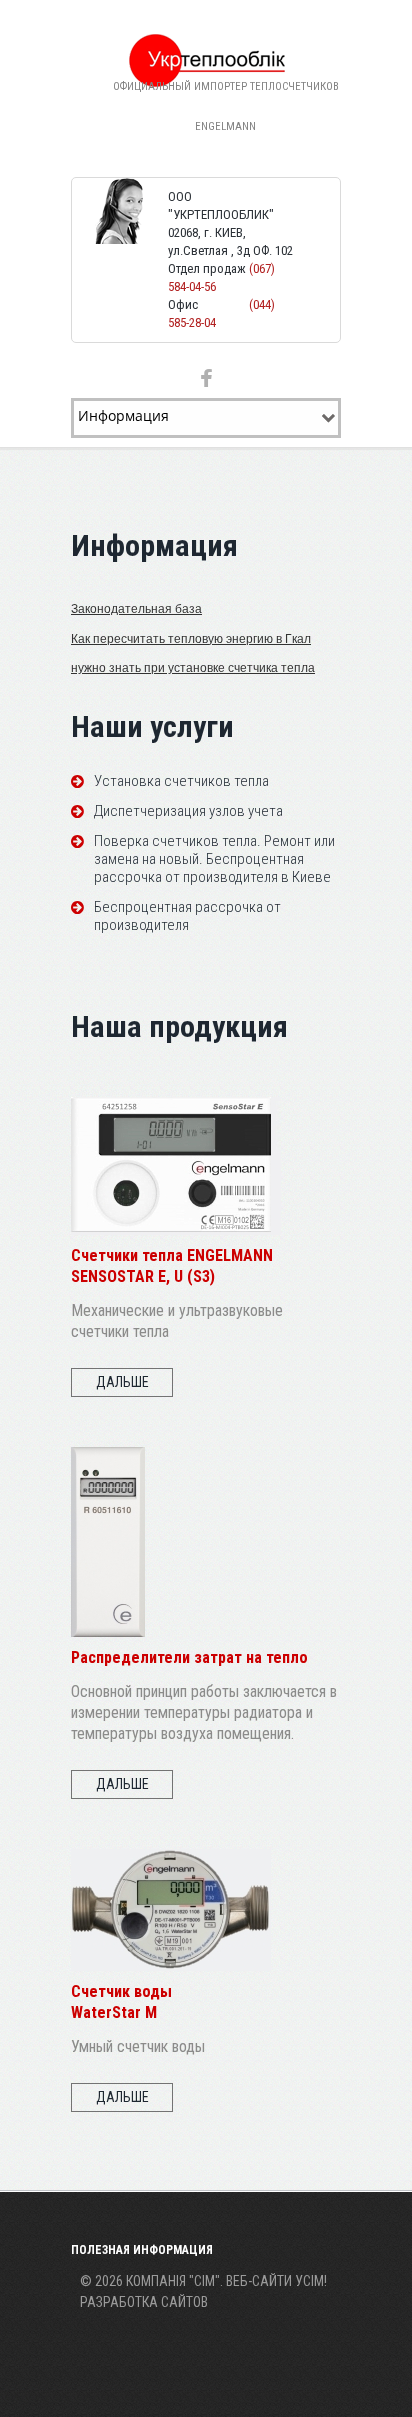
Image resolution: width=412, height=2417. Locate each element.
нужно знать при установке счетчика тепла (193, 668)
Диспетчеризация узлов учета (188, 811)
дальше (122, 1382)
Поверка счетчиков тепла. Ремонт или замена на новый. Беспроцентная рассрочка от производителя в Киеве (214, 859)
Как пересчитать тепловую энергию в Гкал (191, 639)
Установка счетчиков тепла (181, 781)
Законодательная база (136, 609)
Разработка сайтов (144, 2302)
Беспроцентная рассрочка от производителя (187, 916)
